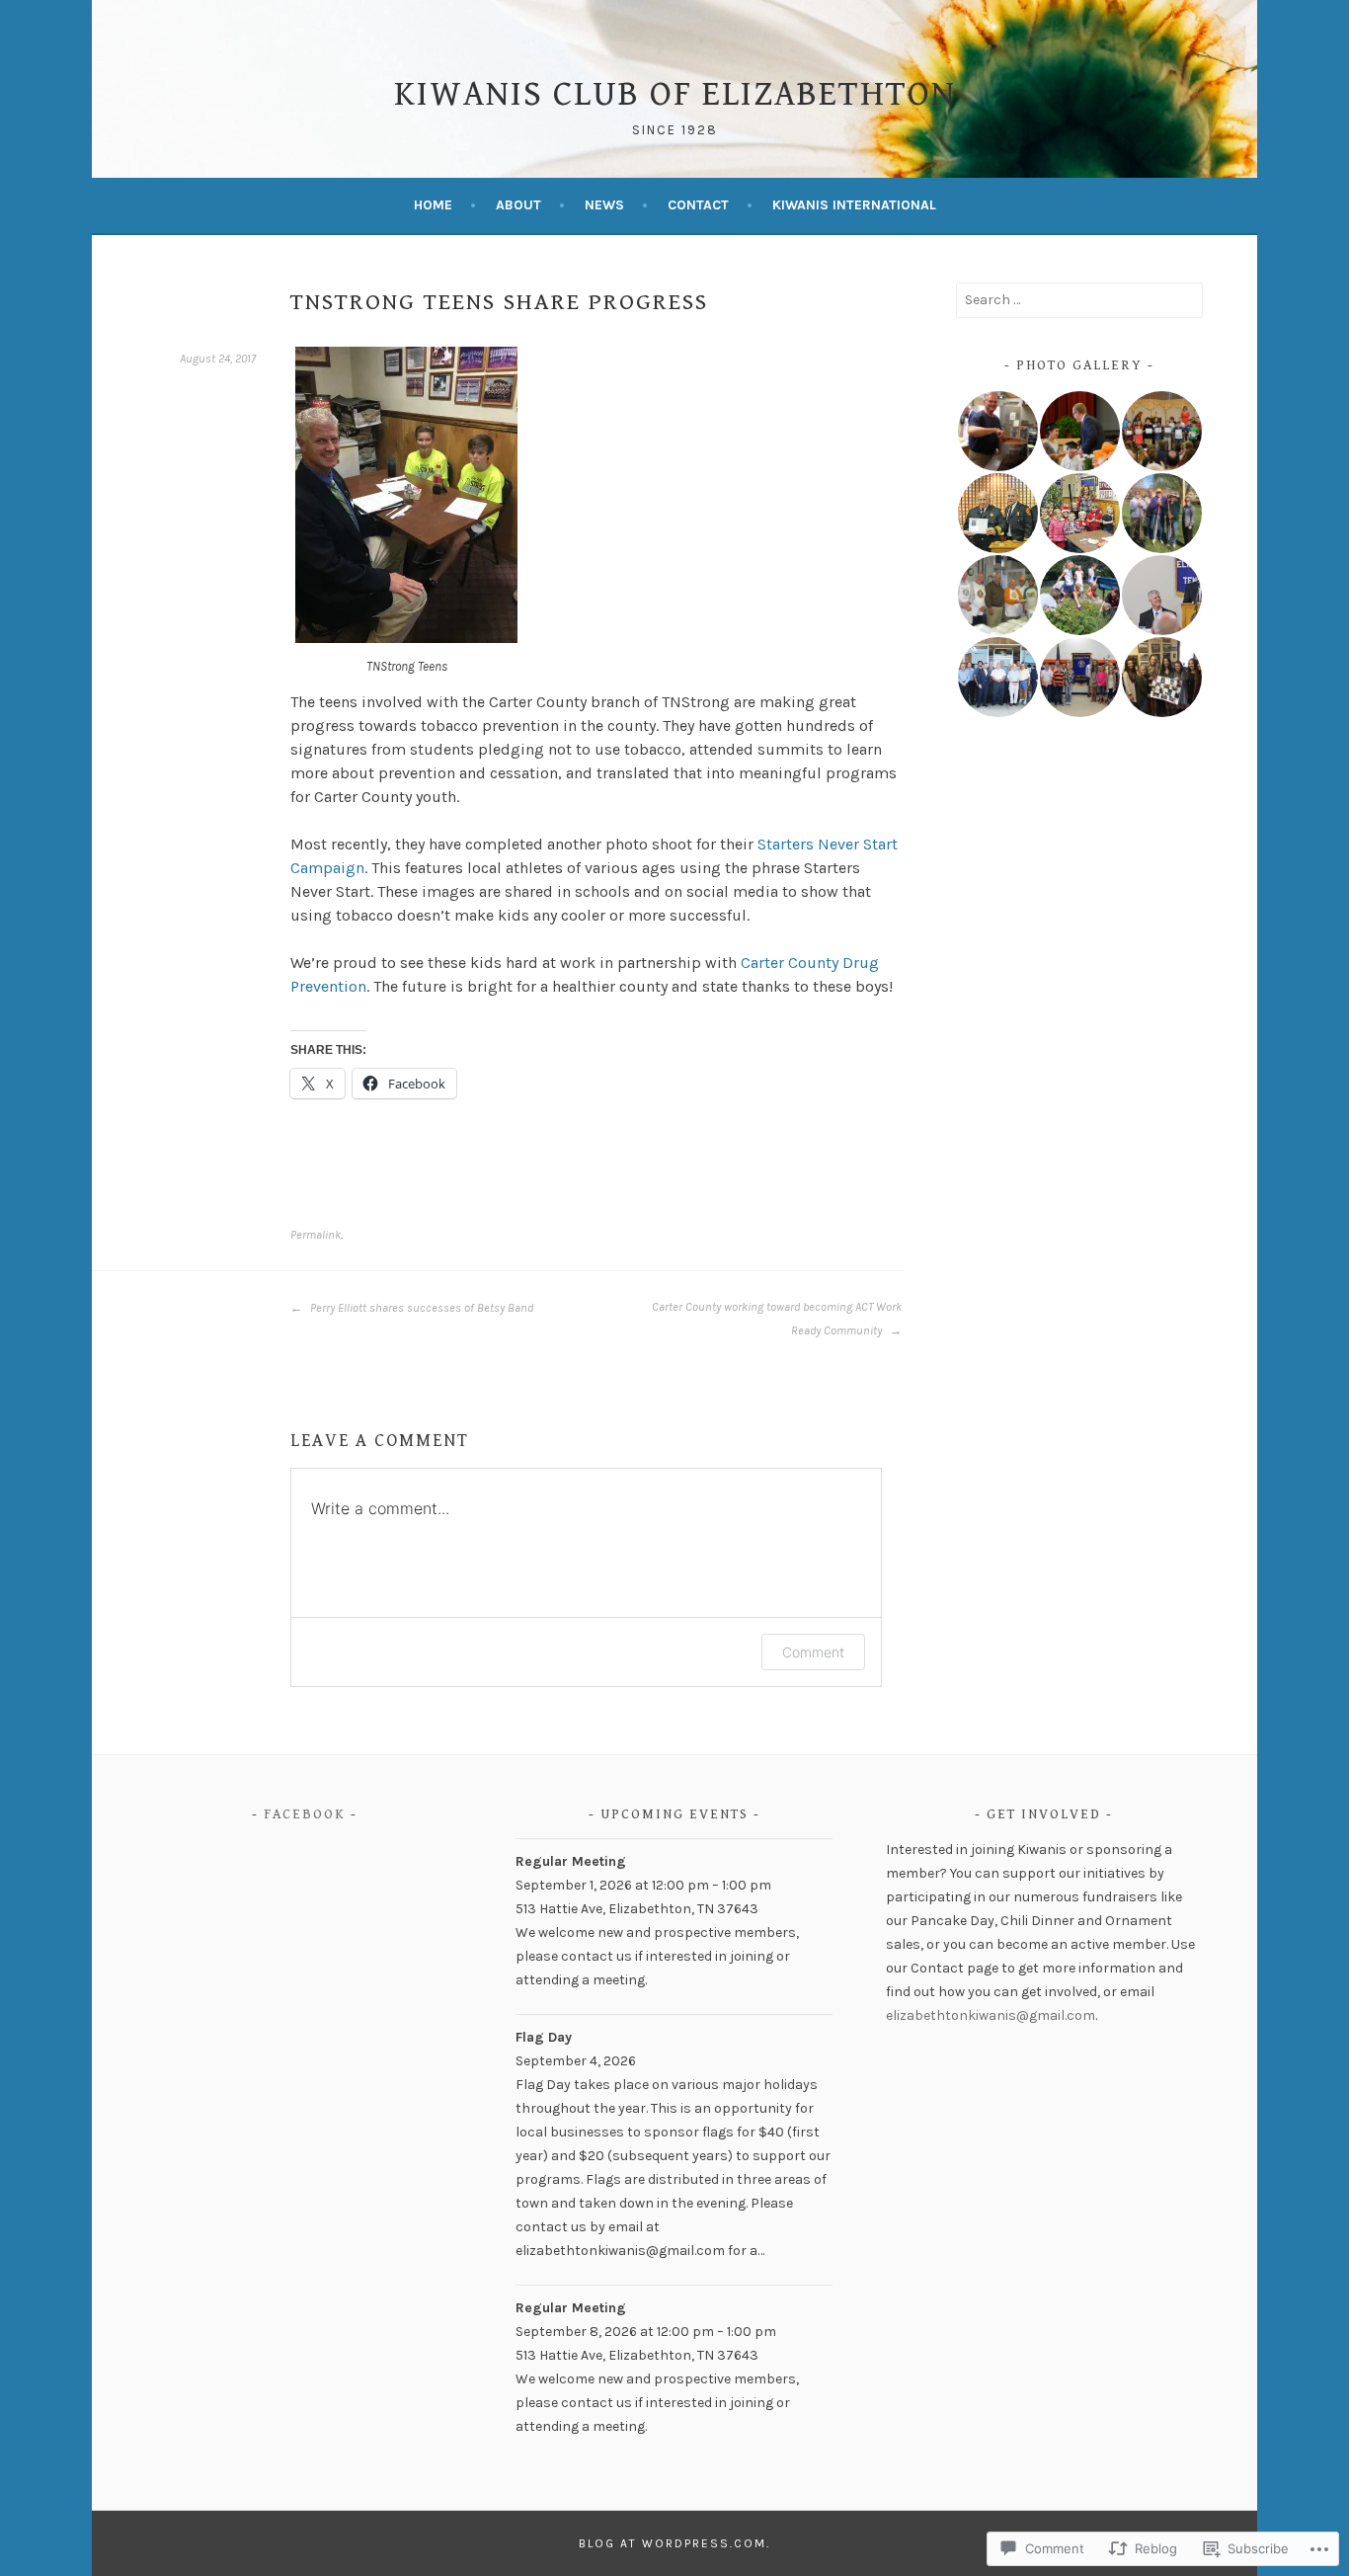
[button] (997, 431)
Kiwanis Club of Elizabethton (675, 94)
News (604, 205)
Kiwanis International (854, 205)
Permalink (316, 1235)
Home (433, 205)
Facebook (305, 1814)
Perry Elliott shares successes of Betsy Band (420, 1308)
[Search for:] (1079, 300)
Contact (698, 205)
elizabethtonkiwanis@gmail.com (991, 2015)
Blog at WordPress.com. (674, 2543)
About (518, 205)
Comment (813, 1652)
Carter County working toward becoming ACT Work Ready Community (777, 1319)
